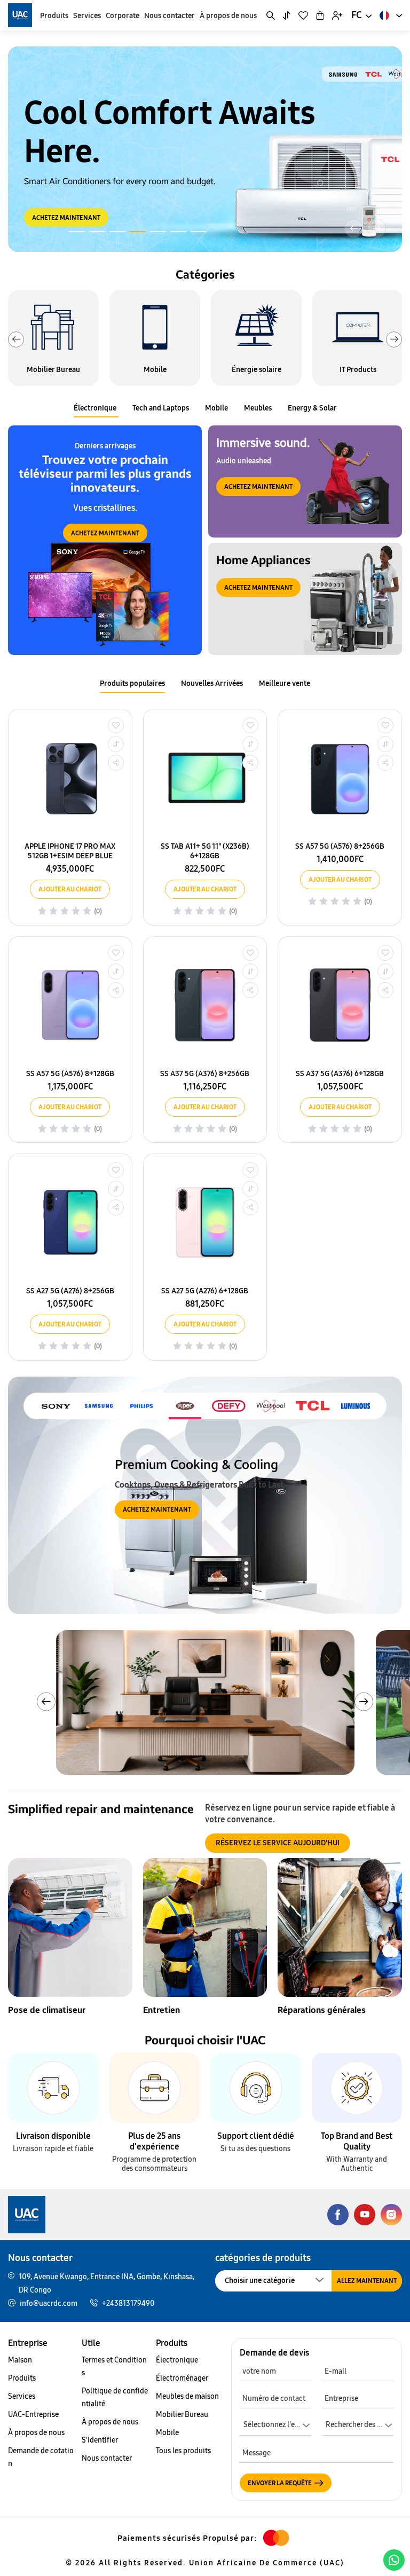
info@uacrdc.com (49, 2304)
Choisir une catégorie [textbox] (260, 2281)
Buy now (46, 198)
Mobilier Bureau (182, 2415)
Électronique (95, 408)
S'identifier (100, 2440)
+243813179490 (128, 2304)
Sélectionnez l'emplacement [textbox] (277, 2425)
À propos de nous (228, 16)
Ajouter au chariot (70, 889)
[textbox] (358, 2427)
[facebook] (338, 2214)
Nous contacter (169, 16)
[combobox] (361, 15)
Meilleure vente (285, 683)
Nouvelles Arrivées (212, 683)
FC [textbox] (357, 15)
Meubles (258, 408)
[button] (377, 228)
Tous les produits (183, 2451)
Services (87, 16)
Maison (20, 2360)
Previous (16, 339)
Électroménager (182, 2378)
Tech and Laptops (161, 408)
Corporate (123, 16)
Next (394, 339)
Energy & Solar (312, 408)
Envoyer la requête (280, 2483)
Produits (54, 16)
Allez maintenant (367, 2281)
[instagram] (391, 2214)
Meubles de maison (187, 2396)
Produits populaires (132, 683)
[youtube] (365, 2214)
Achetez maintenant (105, 533)
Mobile (216, 408)
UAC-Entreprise (33, 2415)
